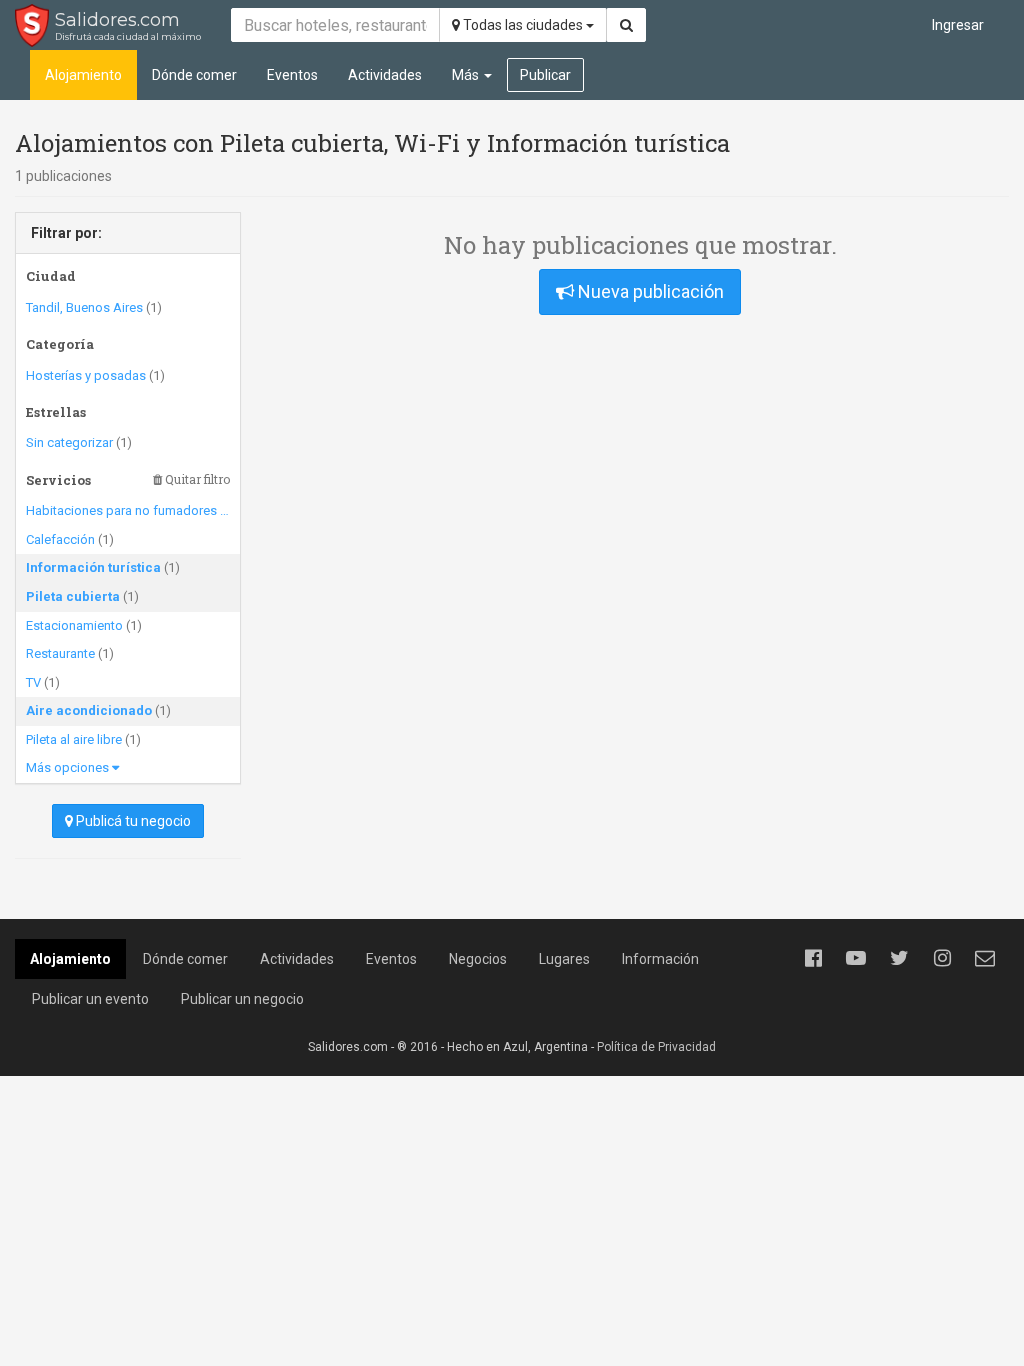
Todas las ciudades (523, 25)
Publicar (545, 75)
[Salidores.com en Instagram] (942, 958)
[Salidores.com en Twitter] (899, 958)
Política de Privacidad (656, 1047)
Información (660, 959)
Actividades (385, 75)
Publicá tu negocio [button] (132, 821)
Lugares (564, 959)
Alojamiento (83, 75)
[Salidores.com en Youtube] (856, 958)
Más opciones (69, 767)
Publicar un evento (90, 999)
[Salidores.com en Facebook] (813, 958)
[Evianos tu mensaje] (985, 958)
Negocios (478, 959)
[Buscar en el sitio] (626, 25)
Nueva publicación (649, 291)
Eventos (292, 75)
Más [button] (467, 75)
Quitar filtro (196, 479)
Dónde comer (194, 75)
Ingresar (958, 25)
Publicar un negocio (242, 999)
